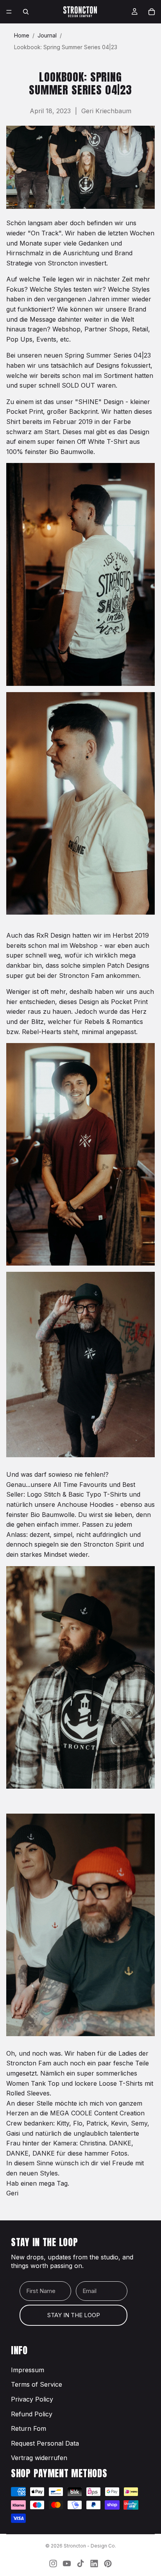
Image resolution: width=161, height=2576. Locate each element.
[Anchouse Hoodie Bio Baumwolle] (80, 1677)
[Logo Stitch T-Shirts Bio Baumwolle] (80, 1925)
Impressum (28, 2370)
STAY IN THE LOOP (74, 2315)
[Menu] (9, 12)
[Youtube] (67, 2564)
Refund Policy (32, 2414)
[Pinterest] (108, 2564)
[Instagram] (53, 2564)
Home (22, 35)
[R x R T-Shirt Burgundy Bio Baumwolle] (80, 1154)
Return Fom (29, 2428)
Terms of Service (37, 2384)
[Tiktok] (80, 2564)
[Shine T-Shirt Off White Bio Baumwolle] (80, 574)
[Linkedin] (94, 2564)
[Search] (26, 12)
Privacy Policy (32, 2399)
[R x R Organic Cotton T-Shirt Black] (80, 1365)
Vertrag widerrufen (39, 2458)
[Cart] (152, 12)
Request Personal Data (45, 2443)
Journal (47, 35)
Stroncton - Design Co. (90, 2546)
